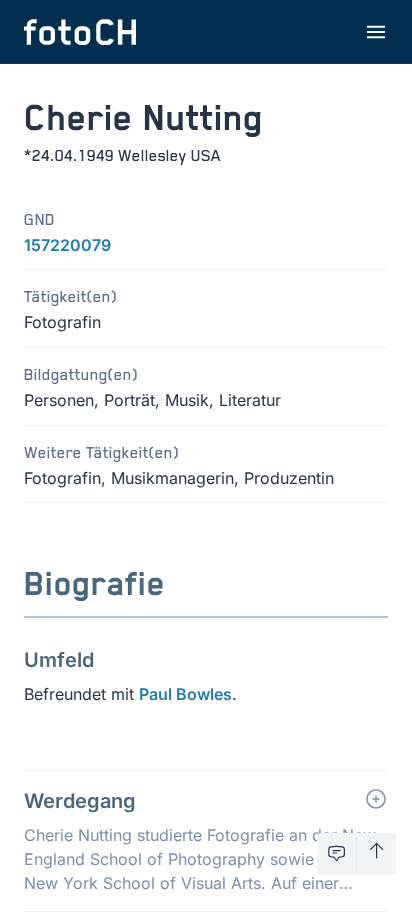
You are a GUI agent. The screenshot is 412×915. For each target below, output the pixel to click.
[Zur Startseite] (80, 32)
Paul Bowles (185, 694)
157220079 (67, 245)
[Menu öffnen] (376, 32)
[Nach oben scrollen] (376, 854)
